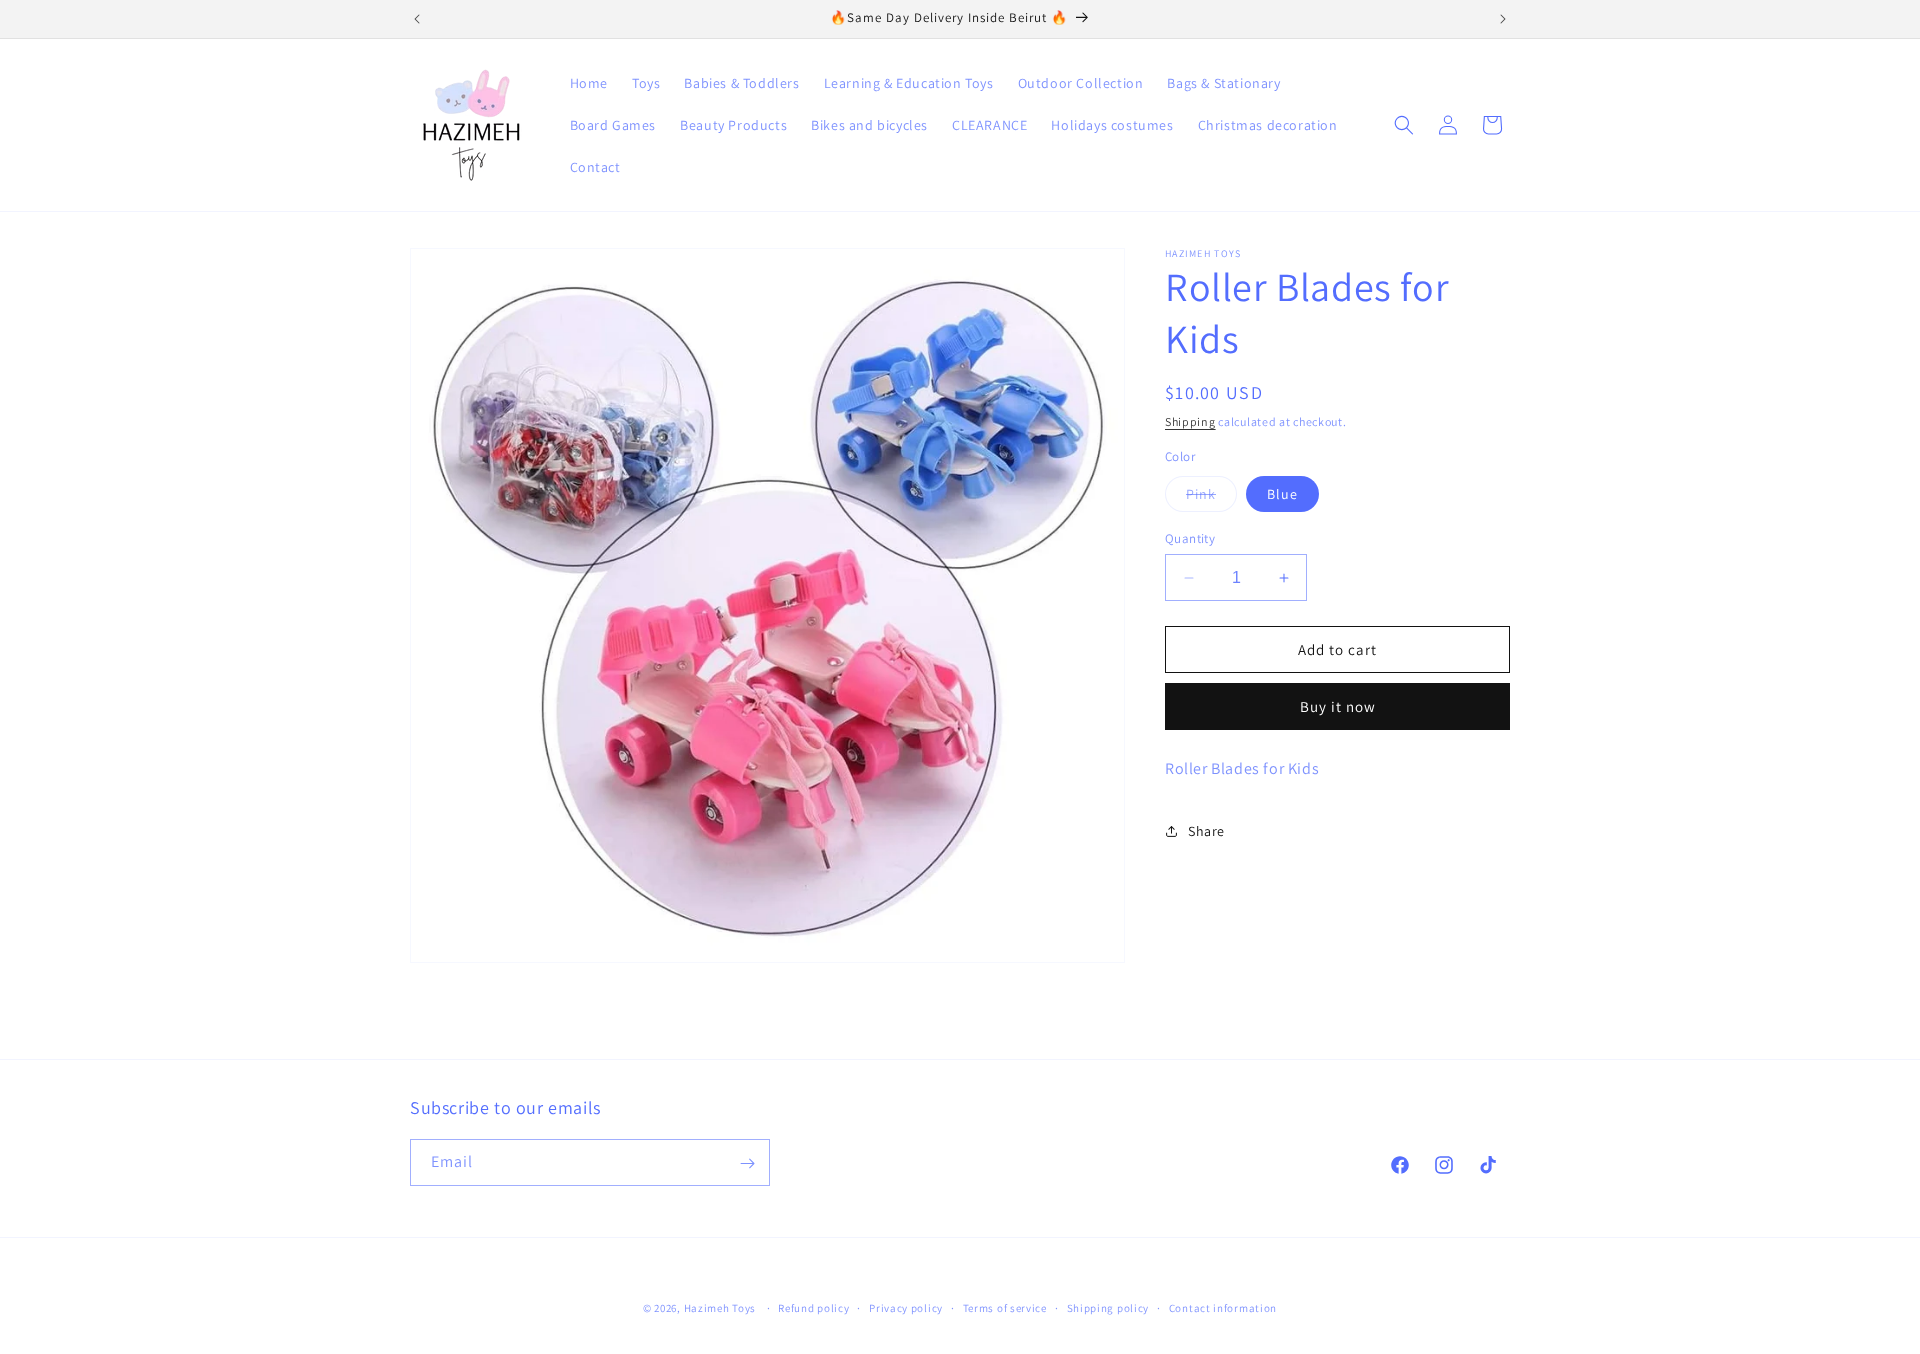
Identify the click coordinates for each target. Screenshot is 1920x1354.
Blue (1282, 494)
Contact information (1223, 1307)
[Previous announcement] (417, 19)
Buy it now (1338, 706)
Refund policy (813, 1307)
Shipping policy (1108, 1307)
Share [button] (1206, 831)
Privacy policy (906, 1307)
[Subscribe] (747, 1163)
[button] (1404, 125)
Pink (1211, 498)
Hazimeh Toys (720, 1308)
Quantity (1190, 538)
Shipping (1190, 421)
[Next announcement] (1503, 19)
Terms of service (1005, 1307)
